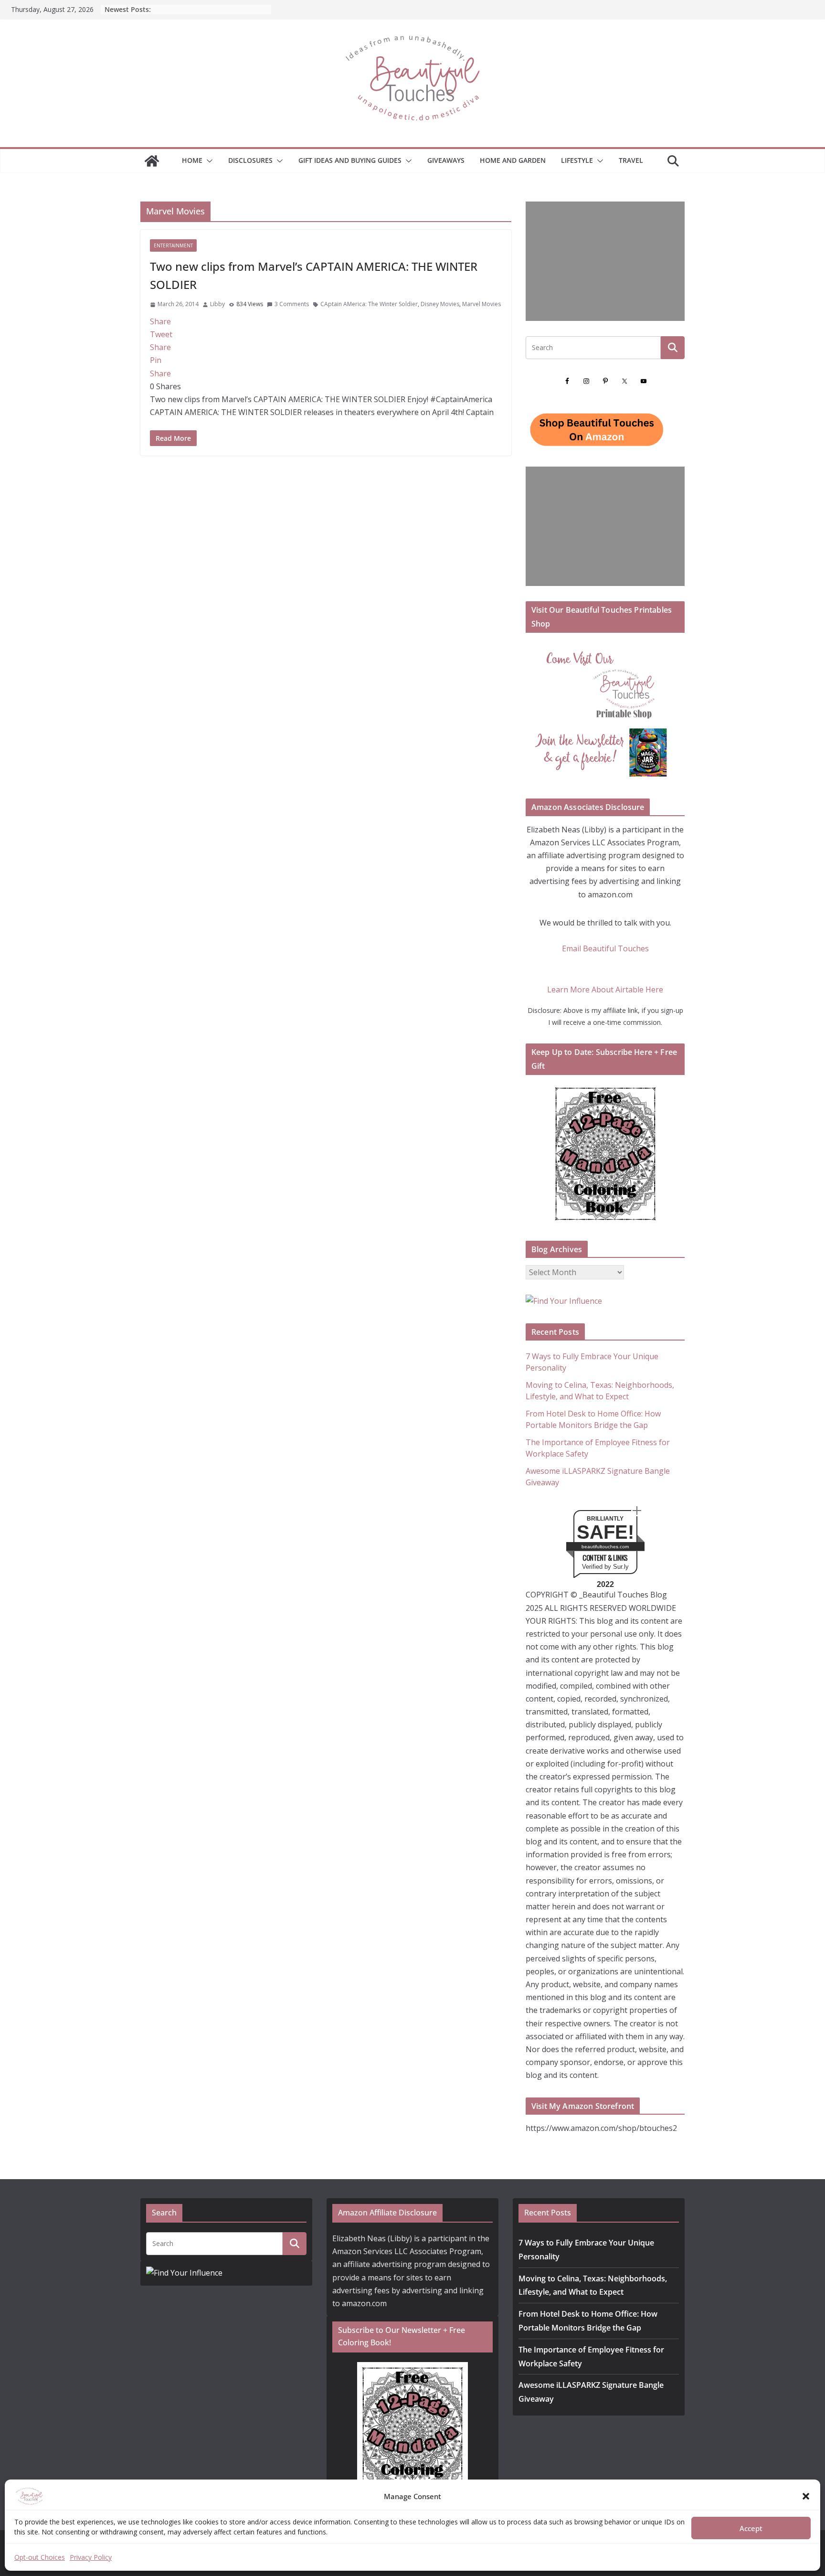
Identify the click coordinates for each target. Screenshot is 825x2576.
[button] (806, 2496)
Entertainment (173, 245)
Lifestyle (577, 160)
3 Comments (292, 304)
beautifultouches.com (605, 1547)
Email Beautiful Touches (605, 948)
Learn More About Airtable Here (605, 990)
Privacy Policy (91, 2557)
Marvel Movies (481, 304)
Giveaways (446, 160)
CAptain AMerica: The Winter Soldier (369, 304)
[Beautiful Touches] (152, 161)
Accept (751, 2528)
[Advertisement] (605, 261)
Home (192, 160)
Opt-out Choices (40, 2557)
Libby (217, 304)
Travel (631, 160)
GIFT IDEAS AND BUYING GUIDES (350, 160)
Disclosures (250, 160)
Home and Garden (513, 160)
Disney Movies (440, 304)
